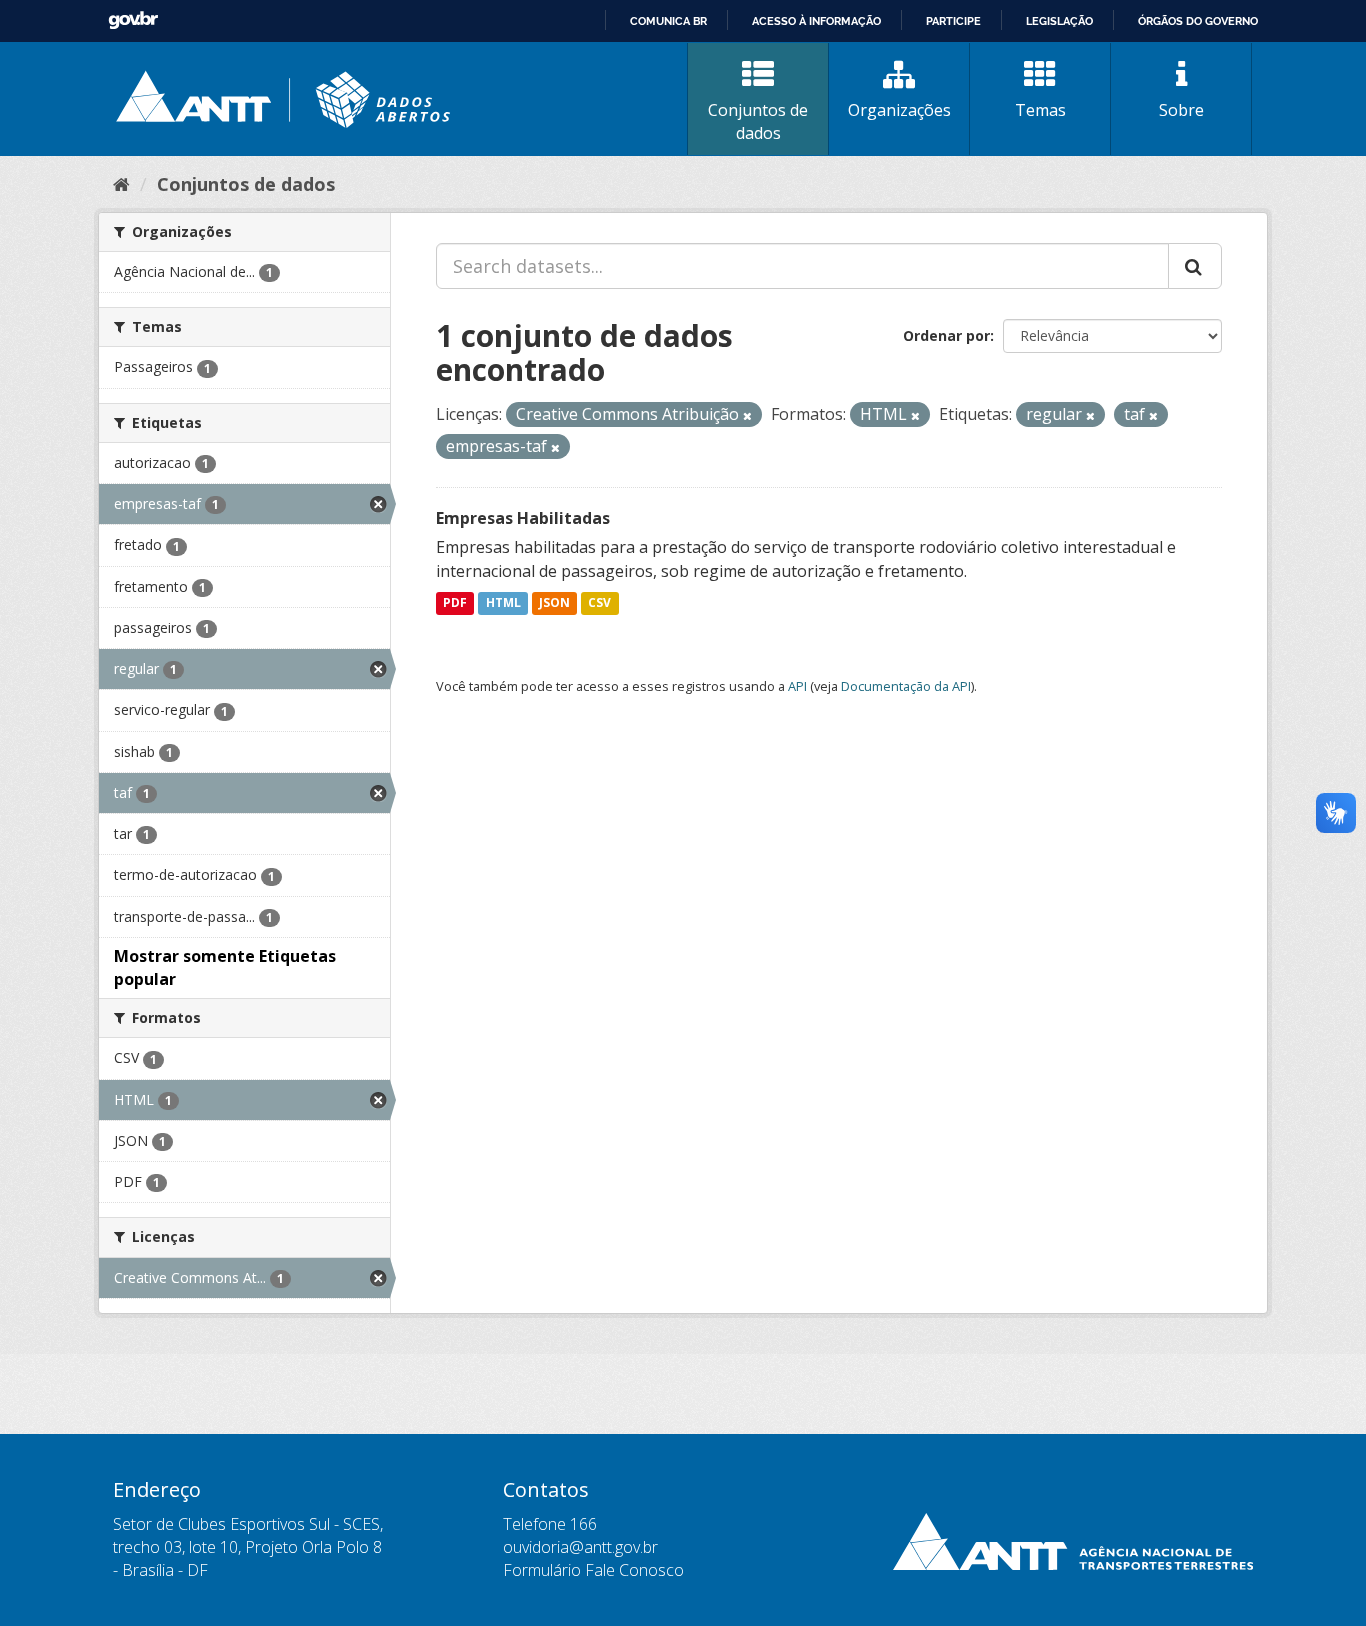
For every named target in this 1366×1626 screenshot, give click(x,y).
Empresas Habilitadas (523, 518)
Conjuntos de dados (758, 121)
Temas (1040, 110)
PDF (455, 603)
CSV (599, 603)
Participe (953, 21)
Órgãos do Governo (1198, 21)
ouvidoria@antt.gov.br (580, 1547)
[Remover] (747, 415)
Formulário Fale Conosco (593, 1570)
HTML (503, 603)
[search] (1195, 266)
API (797, 686)
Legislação (1059, 21)
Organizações (899, 110)
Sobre (1181, 110)
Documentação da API (906, 686)
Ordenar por (946, 335)
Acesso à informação (816, 21)
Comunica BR (668, 21)
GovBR (133, 20)
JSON (554, 603)
